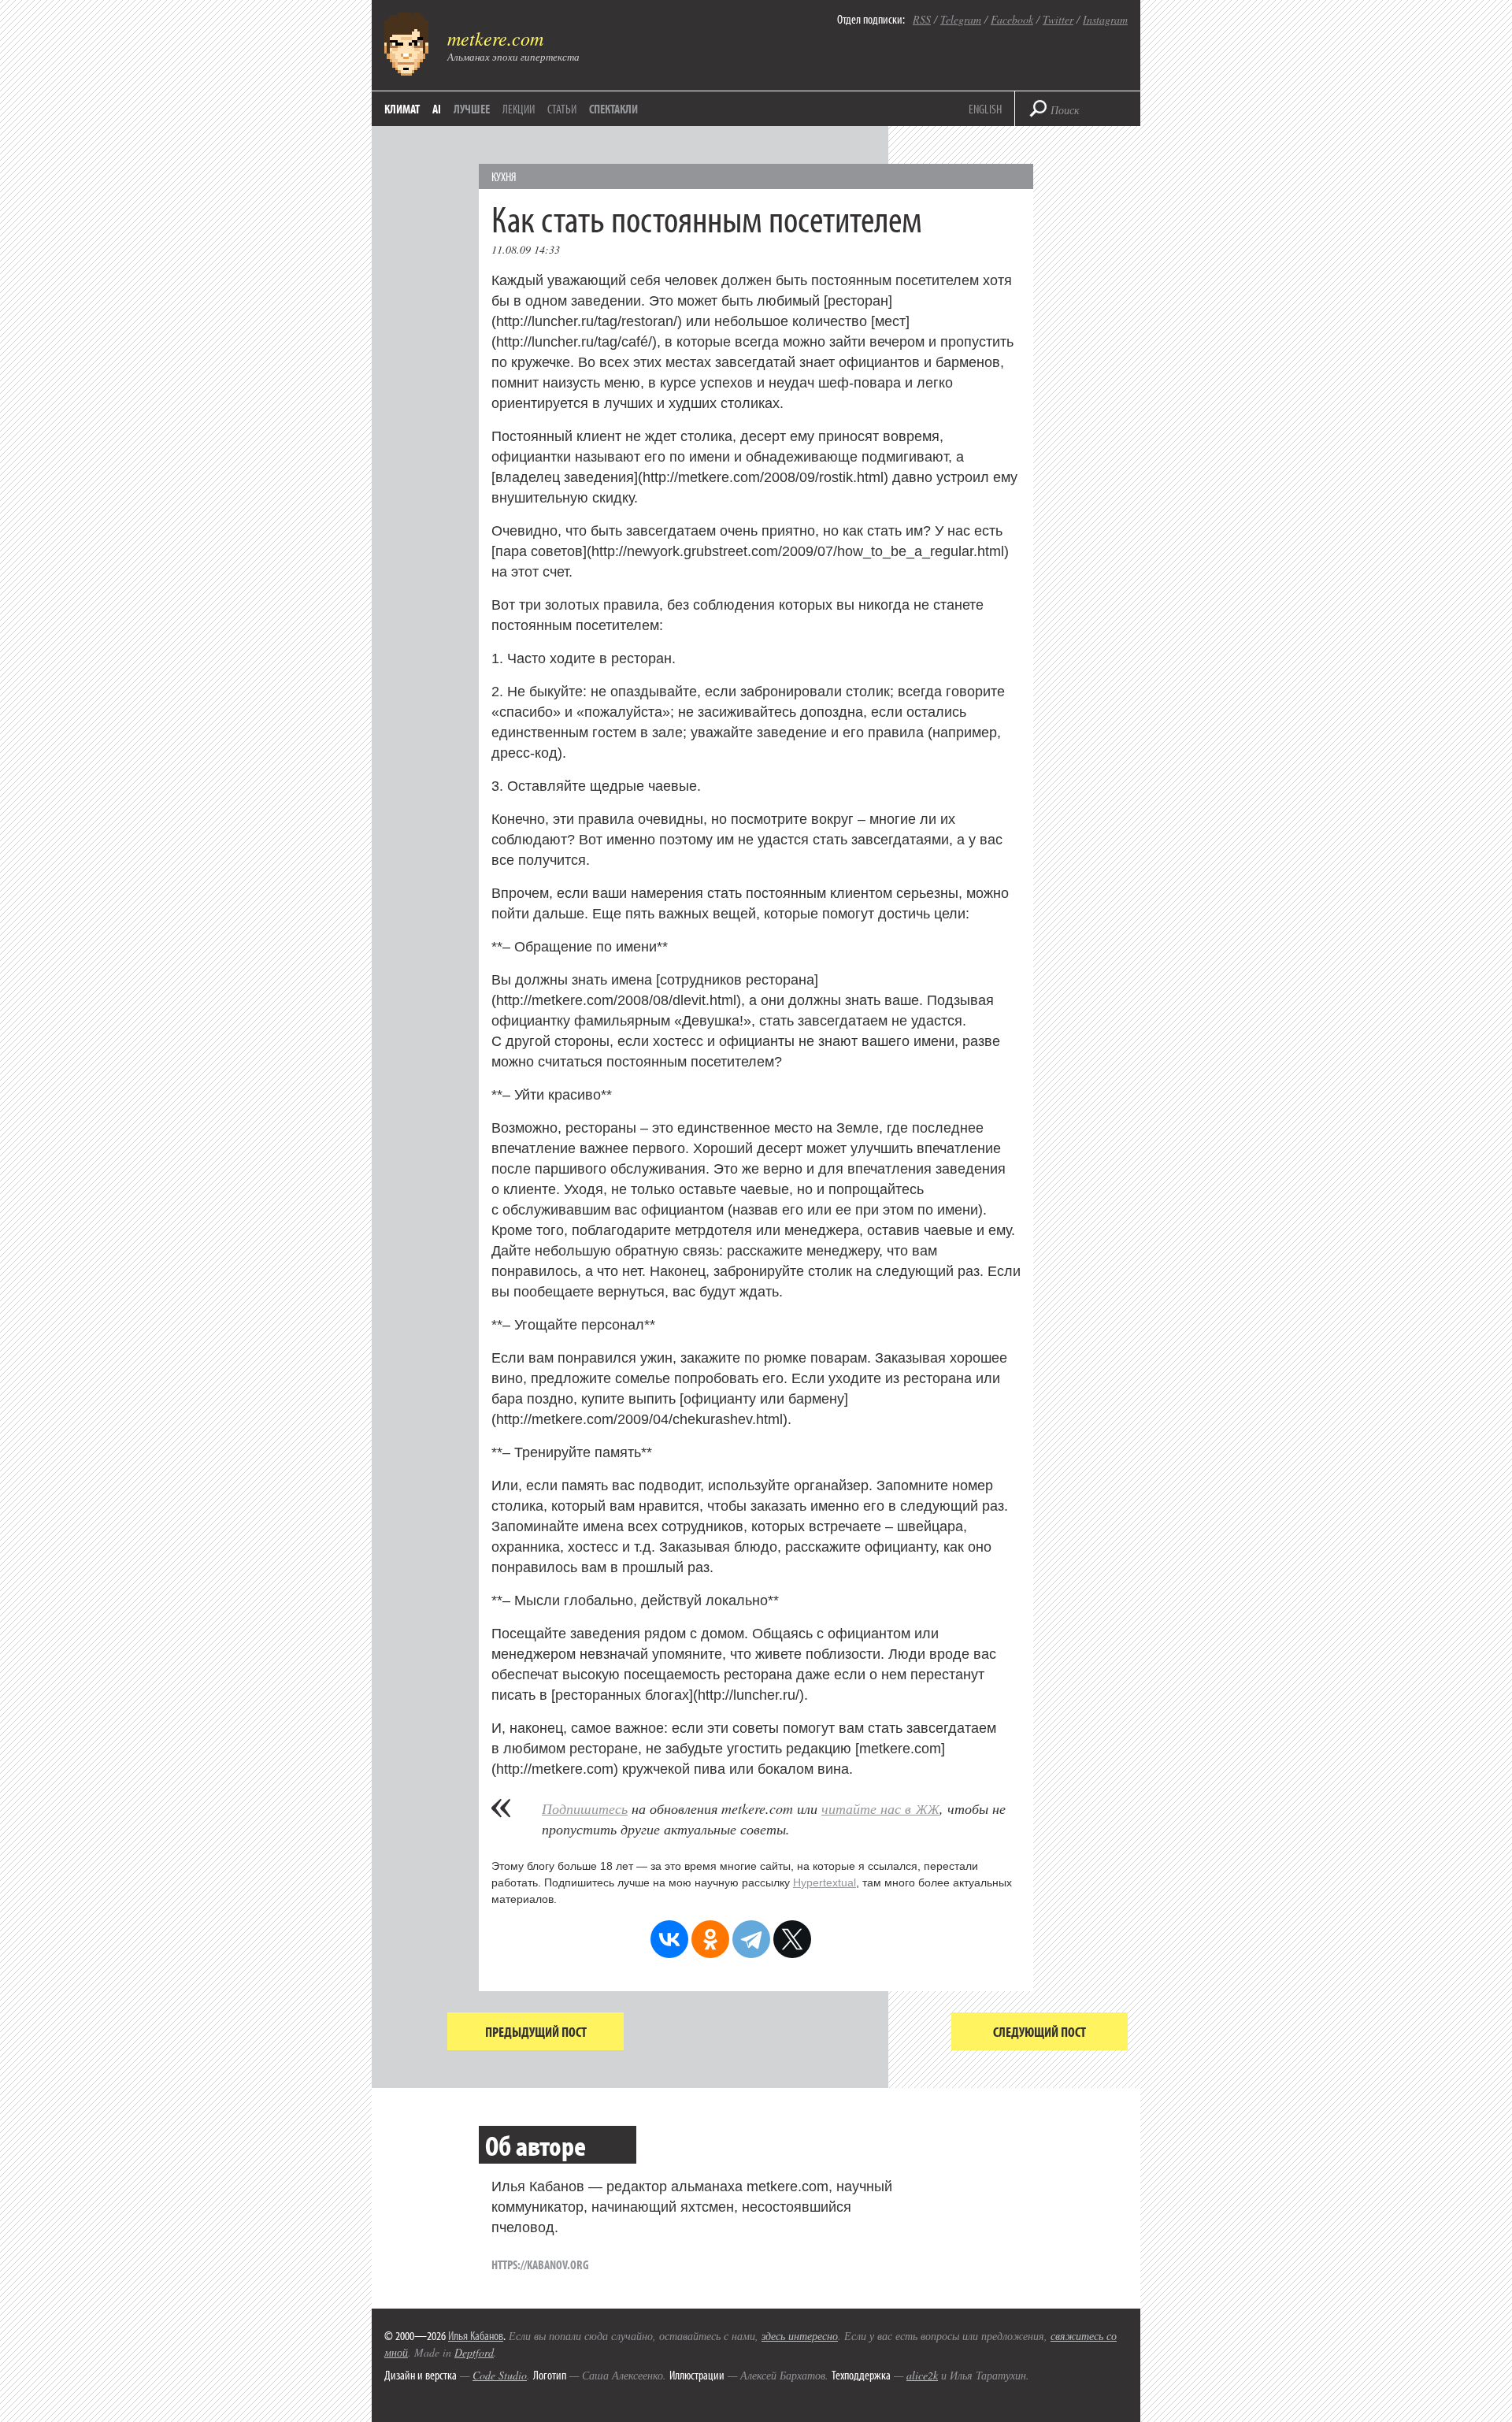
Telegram (961, 19)
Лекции (519, 109)
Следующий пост (1039, 2032)
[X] (792, 1939)
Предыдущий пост (536, 2032)
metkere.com (495, 38)
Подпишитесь (585, 1808)
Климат (402, 109)
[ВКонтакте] (669, 1939)
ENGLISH (985, 109)
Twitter (1058, 19)
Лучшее (472, 109)
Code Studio (500, 2375)
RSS (922, 19)
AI (437, 109)
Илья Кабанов (476, 2335)
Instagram (1105, 19)
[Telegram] (751, 1939)
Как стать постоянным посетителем (707, 218)
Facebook (1012, 19)
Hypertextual (825, 1882)
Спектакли (613, 109)
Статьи (562, 109)
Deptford (474, 2352)
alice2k (922, 2375)
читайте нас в (880, 1808)
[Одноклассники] (710, 1939)
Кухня (504, 176)
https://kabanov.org (540, 2264)
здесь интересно (800, 2336)
